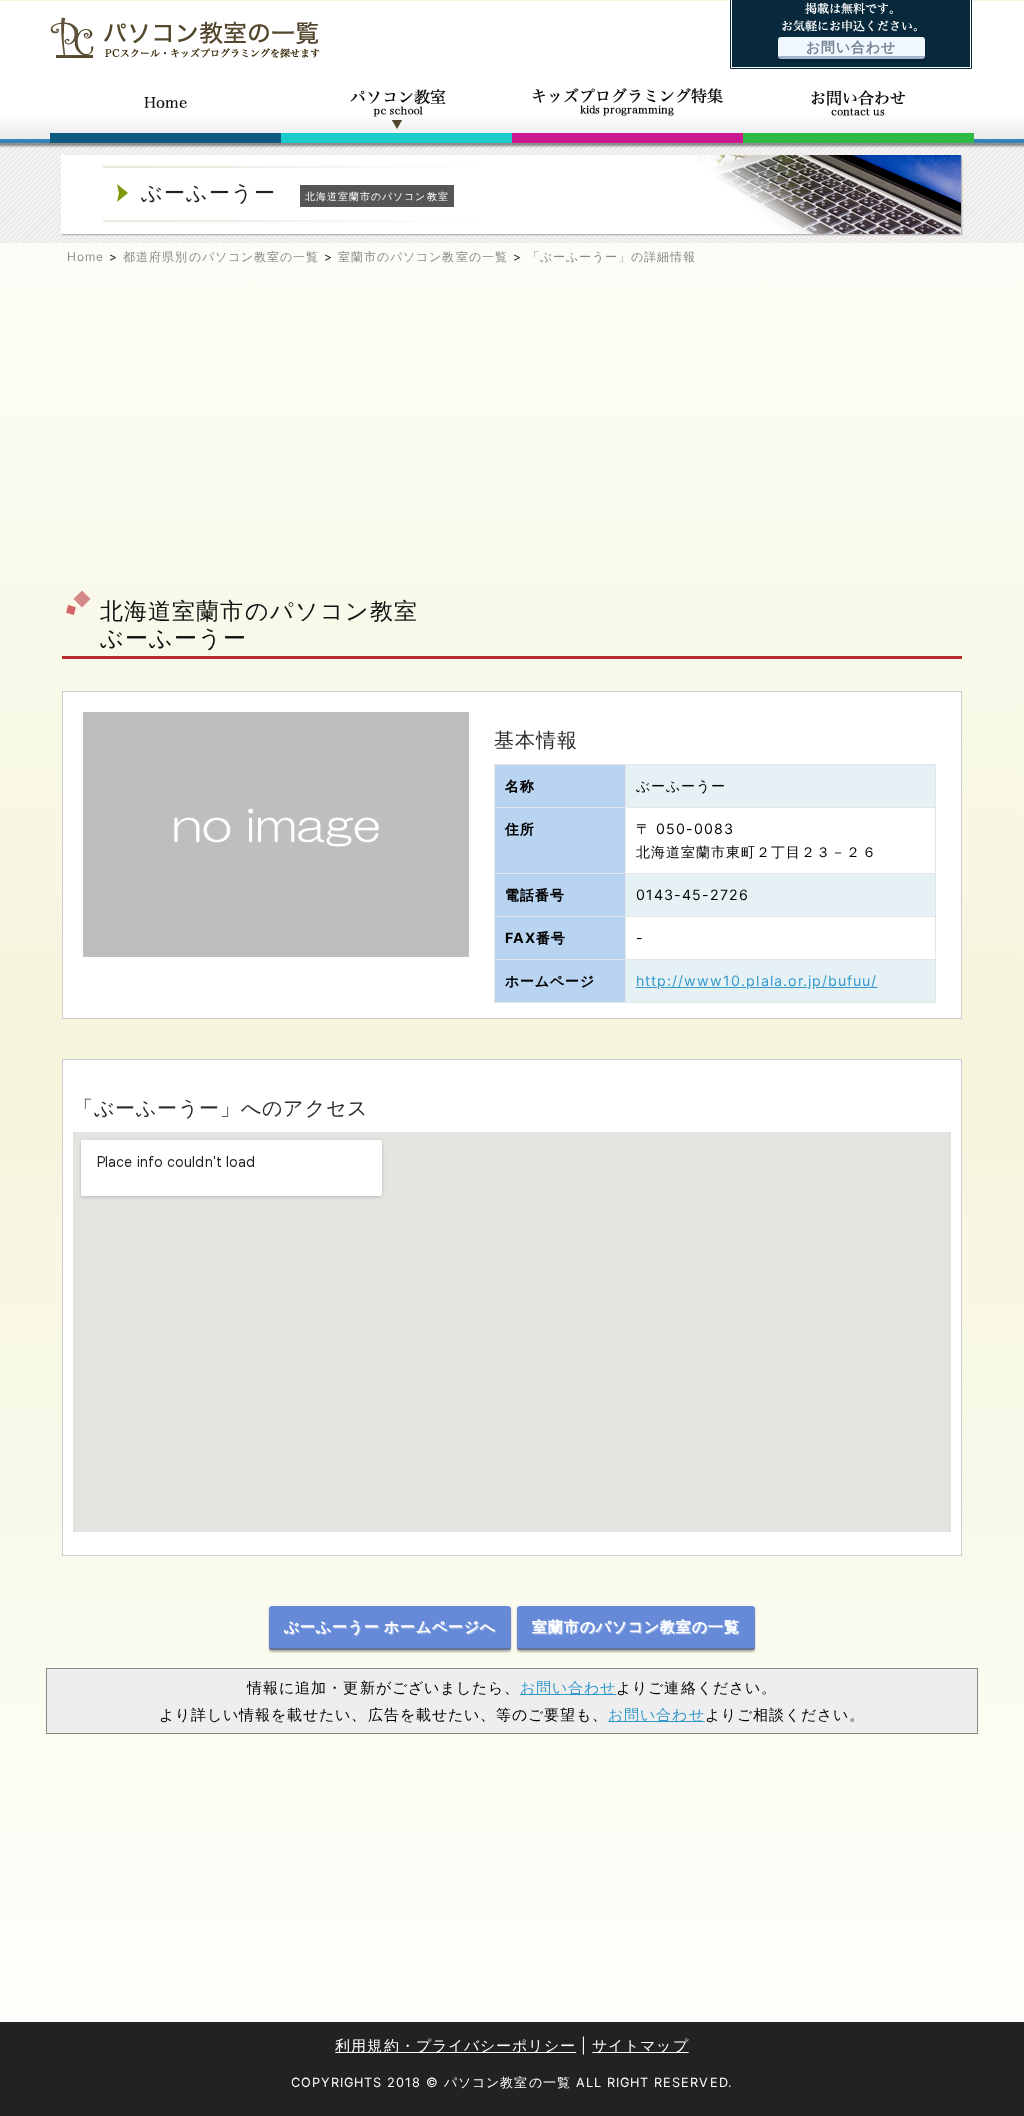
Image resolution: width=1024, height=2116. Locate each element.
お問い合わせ (851, 47)
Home (85, 256)
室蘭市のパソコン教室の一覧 (423, 256)
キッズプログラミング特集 (627, 108)
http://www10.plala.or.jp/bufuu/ (757, 980)
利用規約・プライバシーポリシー (455, 2045)
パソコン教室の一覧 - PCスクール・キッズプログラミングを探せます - (185, 37)
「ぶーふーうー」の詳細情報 (612, 256)
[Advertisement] (512, 436)
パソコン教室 (396, 108)
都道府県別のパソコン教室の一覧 (221, 256)
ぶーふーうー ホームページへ (390, 1626)
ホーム (165, 108)
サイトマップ (640, 2045)
